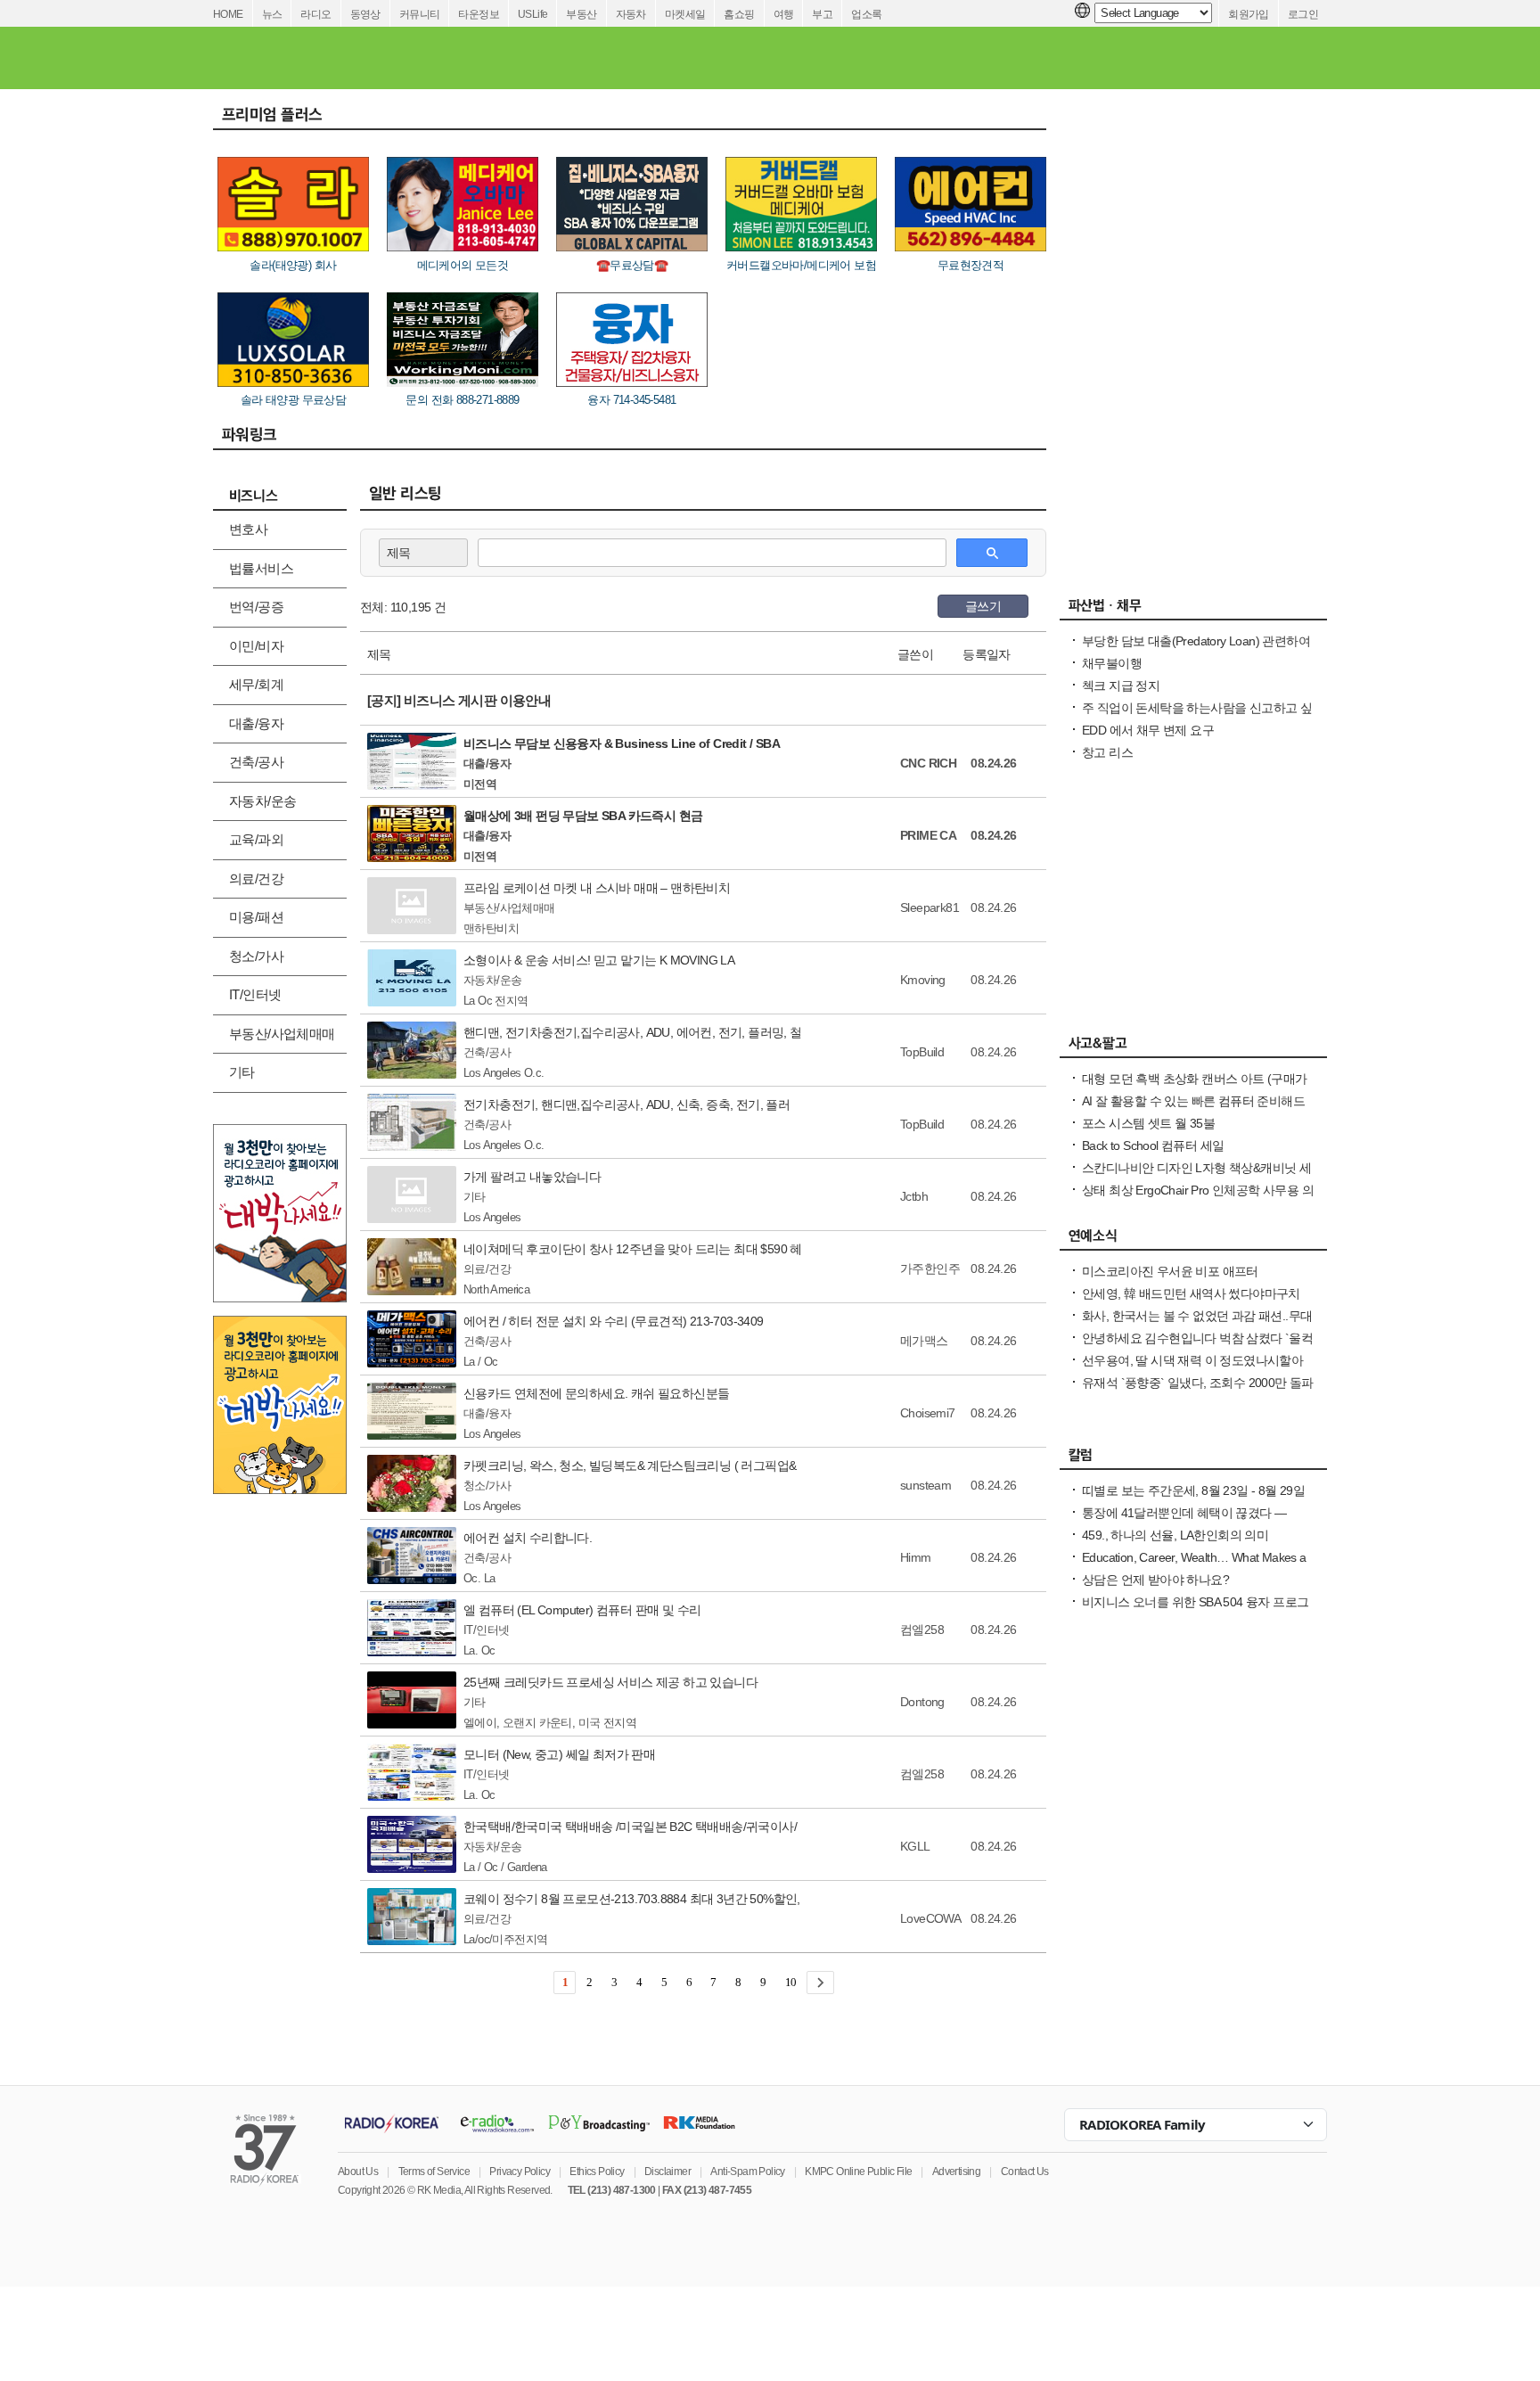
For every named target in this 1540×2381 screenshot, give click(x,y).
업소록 (866, 14)
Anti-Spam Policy (747, 2172)
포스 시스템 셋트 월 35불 (1148, 1123)
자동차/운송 (262, 801)
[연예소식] (1193, 1240)
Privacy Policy (520, 2172)
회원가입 (1249, 14)
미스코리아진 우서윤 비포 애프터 (1170, 1271)
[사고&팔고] (786, 58)
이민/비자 (256, 646)
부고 (822, 14)
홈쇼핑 (739, 14)
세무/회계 (256, 684)
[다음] (820, 1983)
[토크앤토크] (1128, 58)
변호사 (248, 529)
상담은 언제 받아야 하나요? (1155, 1580)
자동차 (631, 14)
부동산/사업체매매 (282, 1034)
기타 (242, 1072)
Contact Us (1025, 2172)
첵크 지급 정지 (1121, 686)
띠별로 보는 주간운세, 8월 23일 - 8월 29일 (1193, 1490)
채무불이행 (1112, 663)
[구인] (517, 58)
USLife (532, 14)
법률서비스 (261, 568)
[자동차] (1039, 58)
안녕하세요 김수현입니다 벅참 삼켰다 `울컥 (1197, 1338)
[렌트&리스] (686, 58)
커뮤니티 (420, 14)
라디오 (315, 14)
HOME (228, 14)
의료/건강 (256, 879)
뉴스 (272, 14)
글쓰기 (983, 606)
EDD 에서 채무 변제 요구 (1148, 730)
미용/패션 (256, 917)
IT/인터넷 (255, 994)
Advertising (956, 2172)
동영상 (365, 14)
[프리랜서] (591, 58)
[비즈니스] (881, 58)
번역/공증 (256, 607)
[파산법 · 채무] (1193, 610)
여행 (784, 14)
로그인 (1303, 14)
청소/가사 (256, 956)
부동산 (581, 14)
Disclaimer (668, 2172)
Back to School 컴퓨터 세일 (1153, 1145)
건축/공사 (256, 762)
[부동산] (963, 58)
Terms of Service (434, 2172)
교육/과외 (256, 839)
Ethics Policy (597, 2172)
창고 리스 (1107, 752)
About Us (358, 2172)
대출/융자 (256, 723)
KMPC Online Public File (858, 2172)
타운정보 (479, 14)
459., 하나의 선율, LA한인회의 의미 (1175, 1535)
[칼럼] (1193, 1459)
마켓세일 (685, 14)
